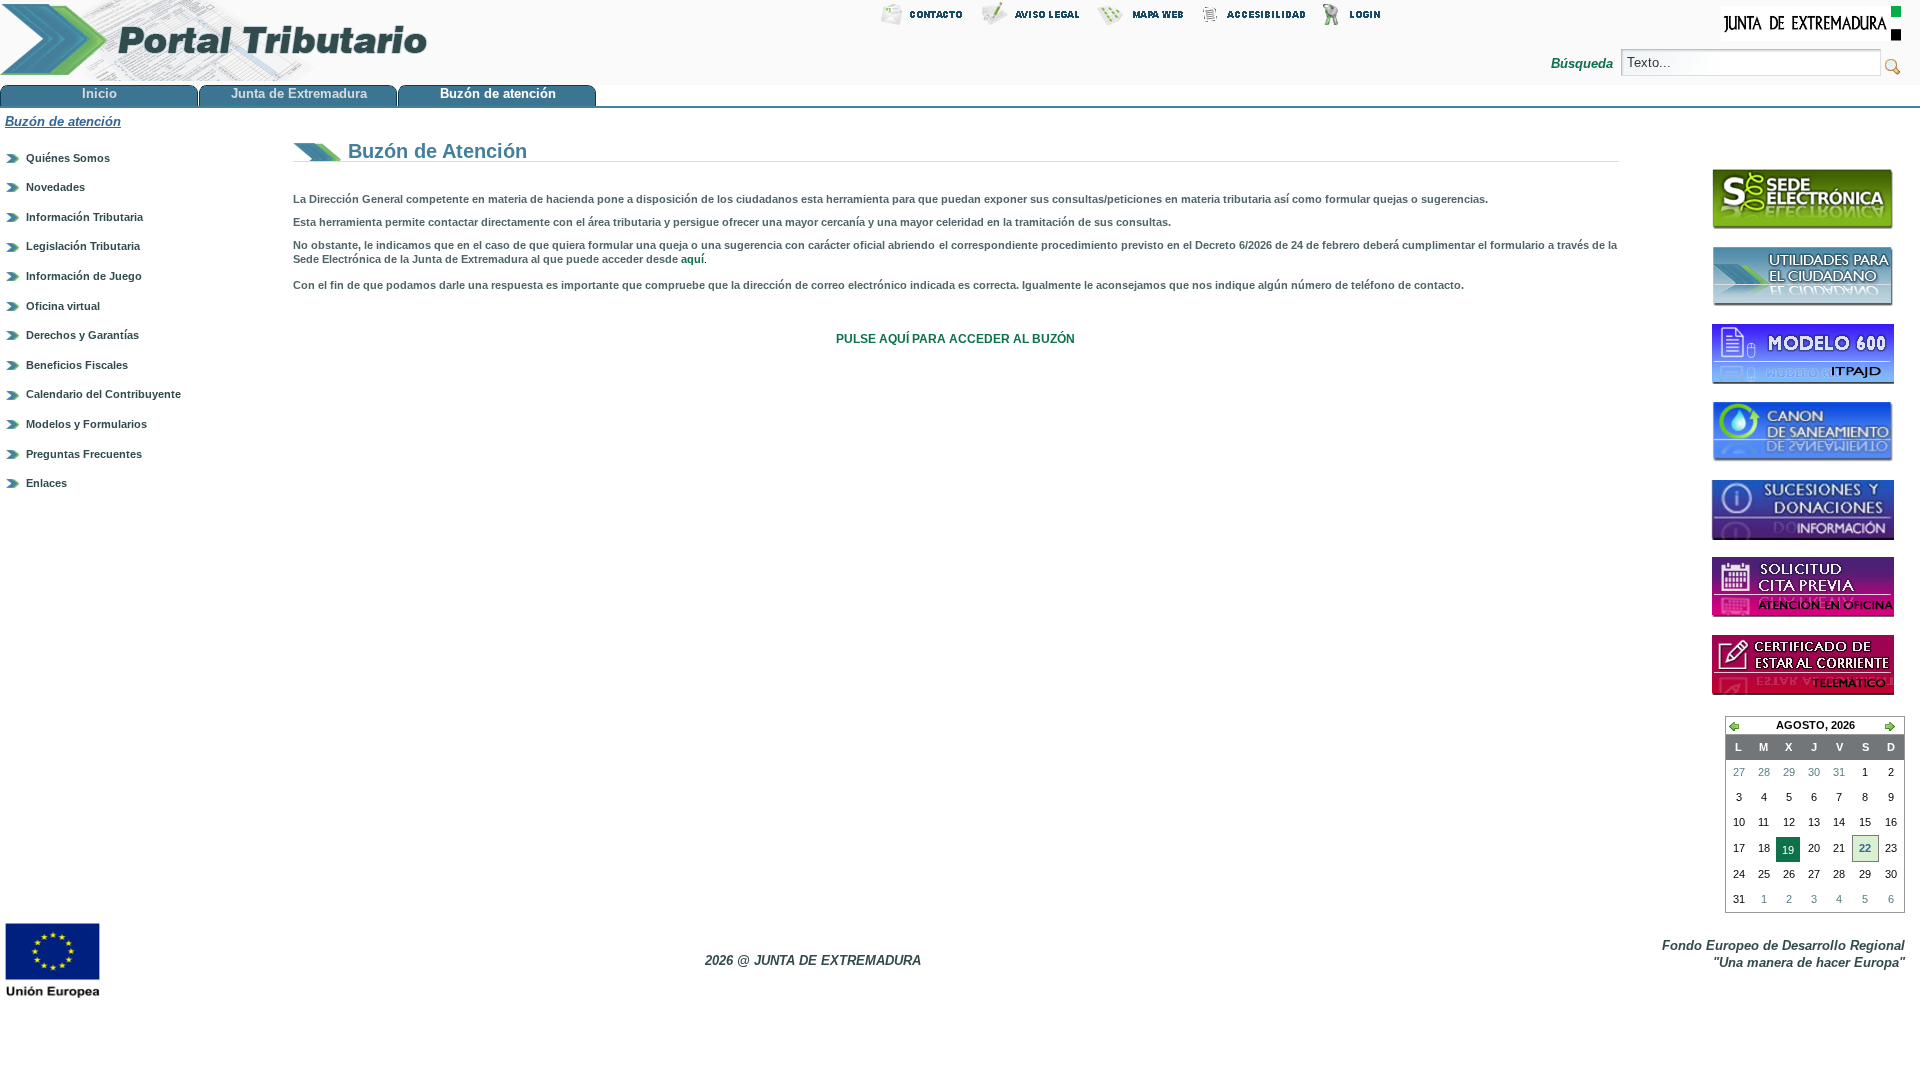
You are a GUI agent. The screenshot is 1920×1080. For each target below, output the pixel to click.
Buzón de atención (63, 121)
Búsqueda (1584, 63)
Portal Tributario (214, 40)
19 (1785, 853)
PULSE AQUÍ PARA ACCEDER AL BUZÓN (955, 339)
